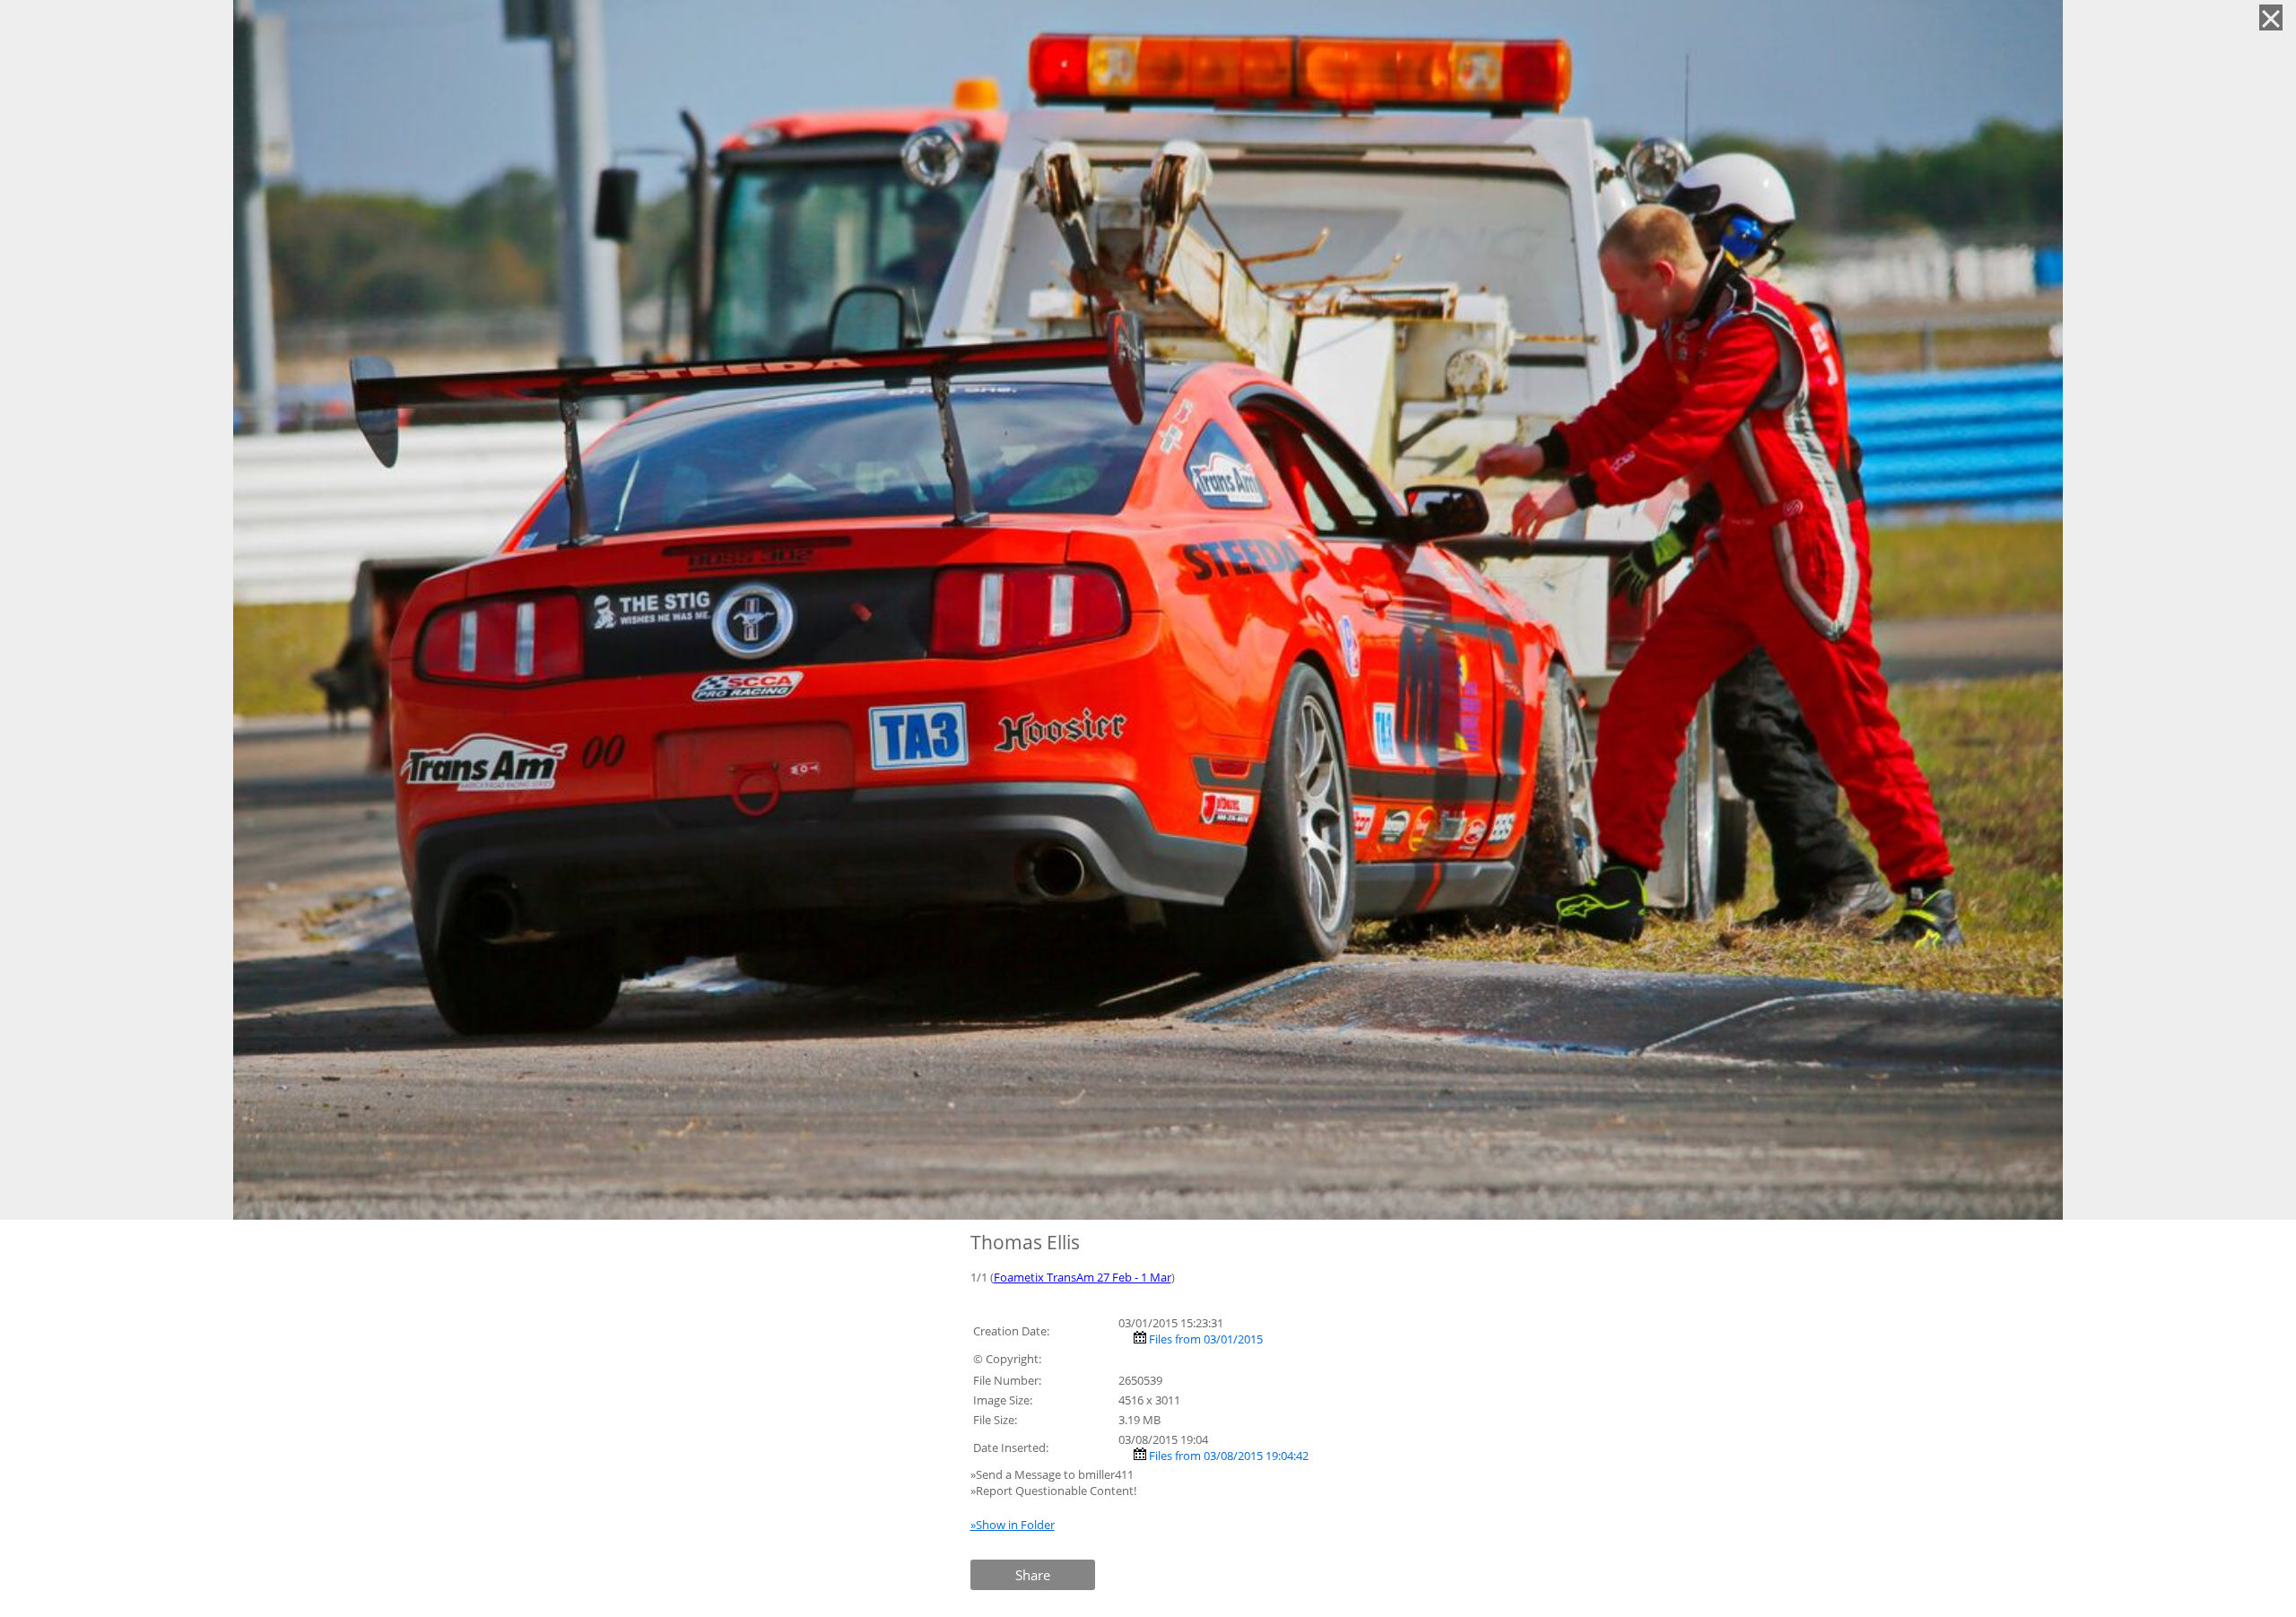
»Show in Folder (1013, 1525)
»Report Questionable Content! (1053, 1491)
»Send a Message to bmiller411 (1053, 1474)
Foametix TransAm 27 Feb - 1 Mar (1083, 1277)
